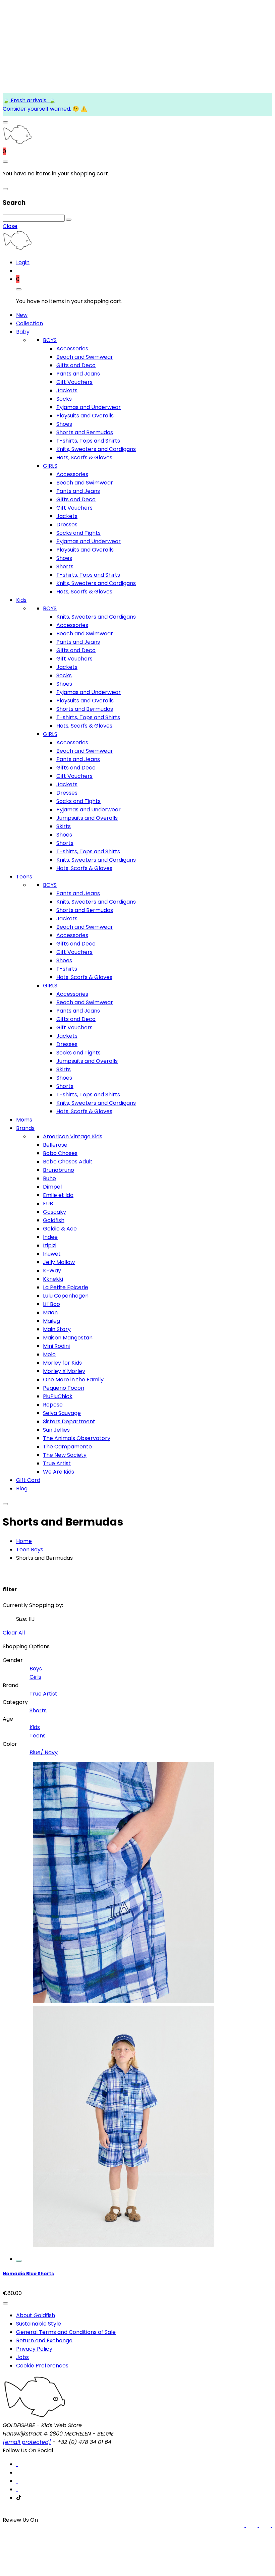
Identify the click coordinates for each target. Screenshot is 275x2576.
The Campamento (67, 1447)
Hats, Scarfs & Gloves (84, 457)
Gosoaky (54, 1212)
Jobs (22, 2357)
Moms (24, 1120)
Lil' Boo (51, 1304)
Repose (53, 1405)
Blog (22, 1489)
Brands (25, 1128)
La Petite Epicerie (66, 1287)
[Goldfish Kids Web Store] (17, 143)
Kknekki (53, 1279)
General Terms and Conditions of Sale (66, 2332)
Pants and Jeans (78, 374)
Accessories (72, 349)
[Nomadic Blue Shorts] (123, 2258)
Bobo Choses (60, 1153)
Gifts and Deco (76, 365)
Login (23, 262)
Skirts (64, 826)
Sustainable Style (39, 2324)
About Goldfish (36, 2315)
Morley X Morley (64, 1371)
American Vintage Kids (73, 1136)
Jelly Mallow (59, 1262)
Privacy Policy (34, 2349)
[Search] (69, 220)
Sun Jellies (56, 1430)
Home (24, 1541)
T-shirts (67, 969)
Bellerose (55, 1145)
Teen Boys (30, 1550)
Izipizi (50, 1245)
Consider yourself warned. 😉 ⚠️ (45, 109)
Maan (50, 1312)
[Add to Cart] (19, 2261)
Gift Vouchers (74, 382)
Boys (36, 1669)
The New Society (65, 1455)
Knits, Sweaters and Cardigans (96, 449)
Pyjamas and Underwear (89, 407)
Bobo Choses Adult (68, 1162)
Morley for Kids (62, 1363)
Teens (24, 877)
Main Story (57, 1329)
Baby (23, 332)
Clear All (14, 1633)
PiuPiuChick (58, 1396)
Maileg (51, 1321)
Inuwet (52, 1254)
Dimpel (52, 1187)
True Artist (57, 1463)
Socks (64, 399)
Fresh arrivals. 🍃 (32, 100)
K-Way (52, 1271)
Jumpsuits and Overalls (87, 818)
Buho (49, 1178)
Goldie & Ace (60, 1229)
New (22, 315)
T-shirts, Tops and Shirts (88, 441)
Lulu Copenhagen (66, 1296)
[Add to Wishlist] (5, 2303)
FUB (48, 1204)
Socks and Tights (78, 533)
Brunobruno (59, 1170)
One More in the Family (73, 1380)
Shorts (65, 566)
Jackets (67, 390)
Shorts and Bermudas (85, 432)
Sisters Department (69, 1421)
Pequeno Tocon (64, 1388)
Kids (21, 600)
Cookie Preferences (42, 2366)
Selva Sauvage (62, 1413)
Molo (49, 1354)
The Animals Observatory (77, 1438)
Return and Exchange (44, 2340)
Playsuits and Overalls (85, 416)
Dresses (67, 525)
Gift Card (28, 1480)
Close (10, 226)
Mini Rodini (56, 1346)
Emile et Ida (58, 1195)
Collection (30, 323)
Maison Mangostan (68, 1338)
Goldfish (54, 1220)
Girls (35, 1677)
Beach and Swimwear (85, 357)
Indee (50, 1237)
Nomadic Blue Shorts (28, 2274)
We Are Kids (59, 1472)
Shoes (64, 424)
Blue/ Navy (44, 1752)
